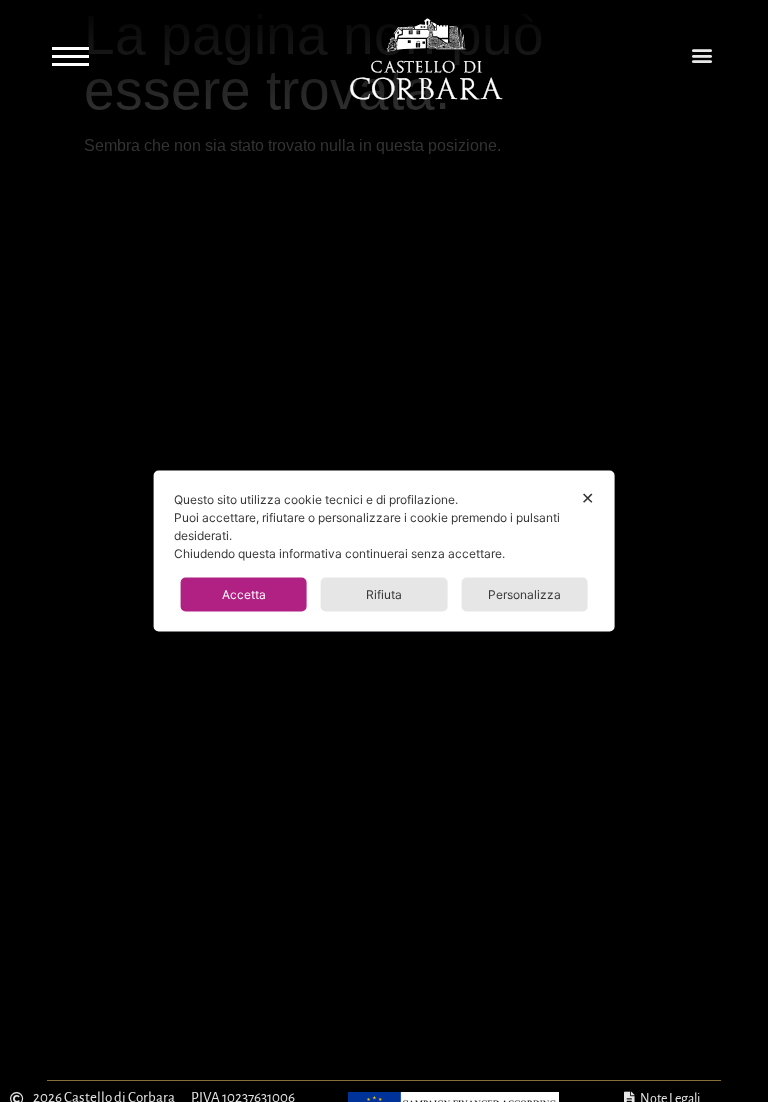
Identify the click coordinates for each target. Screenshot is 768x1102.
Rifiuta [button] (384, 594)
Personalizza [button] (524, 594)
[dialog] (384, 551)
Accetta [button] (244, 594)
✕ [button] (587, 498)
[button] (701, 55)
